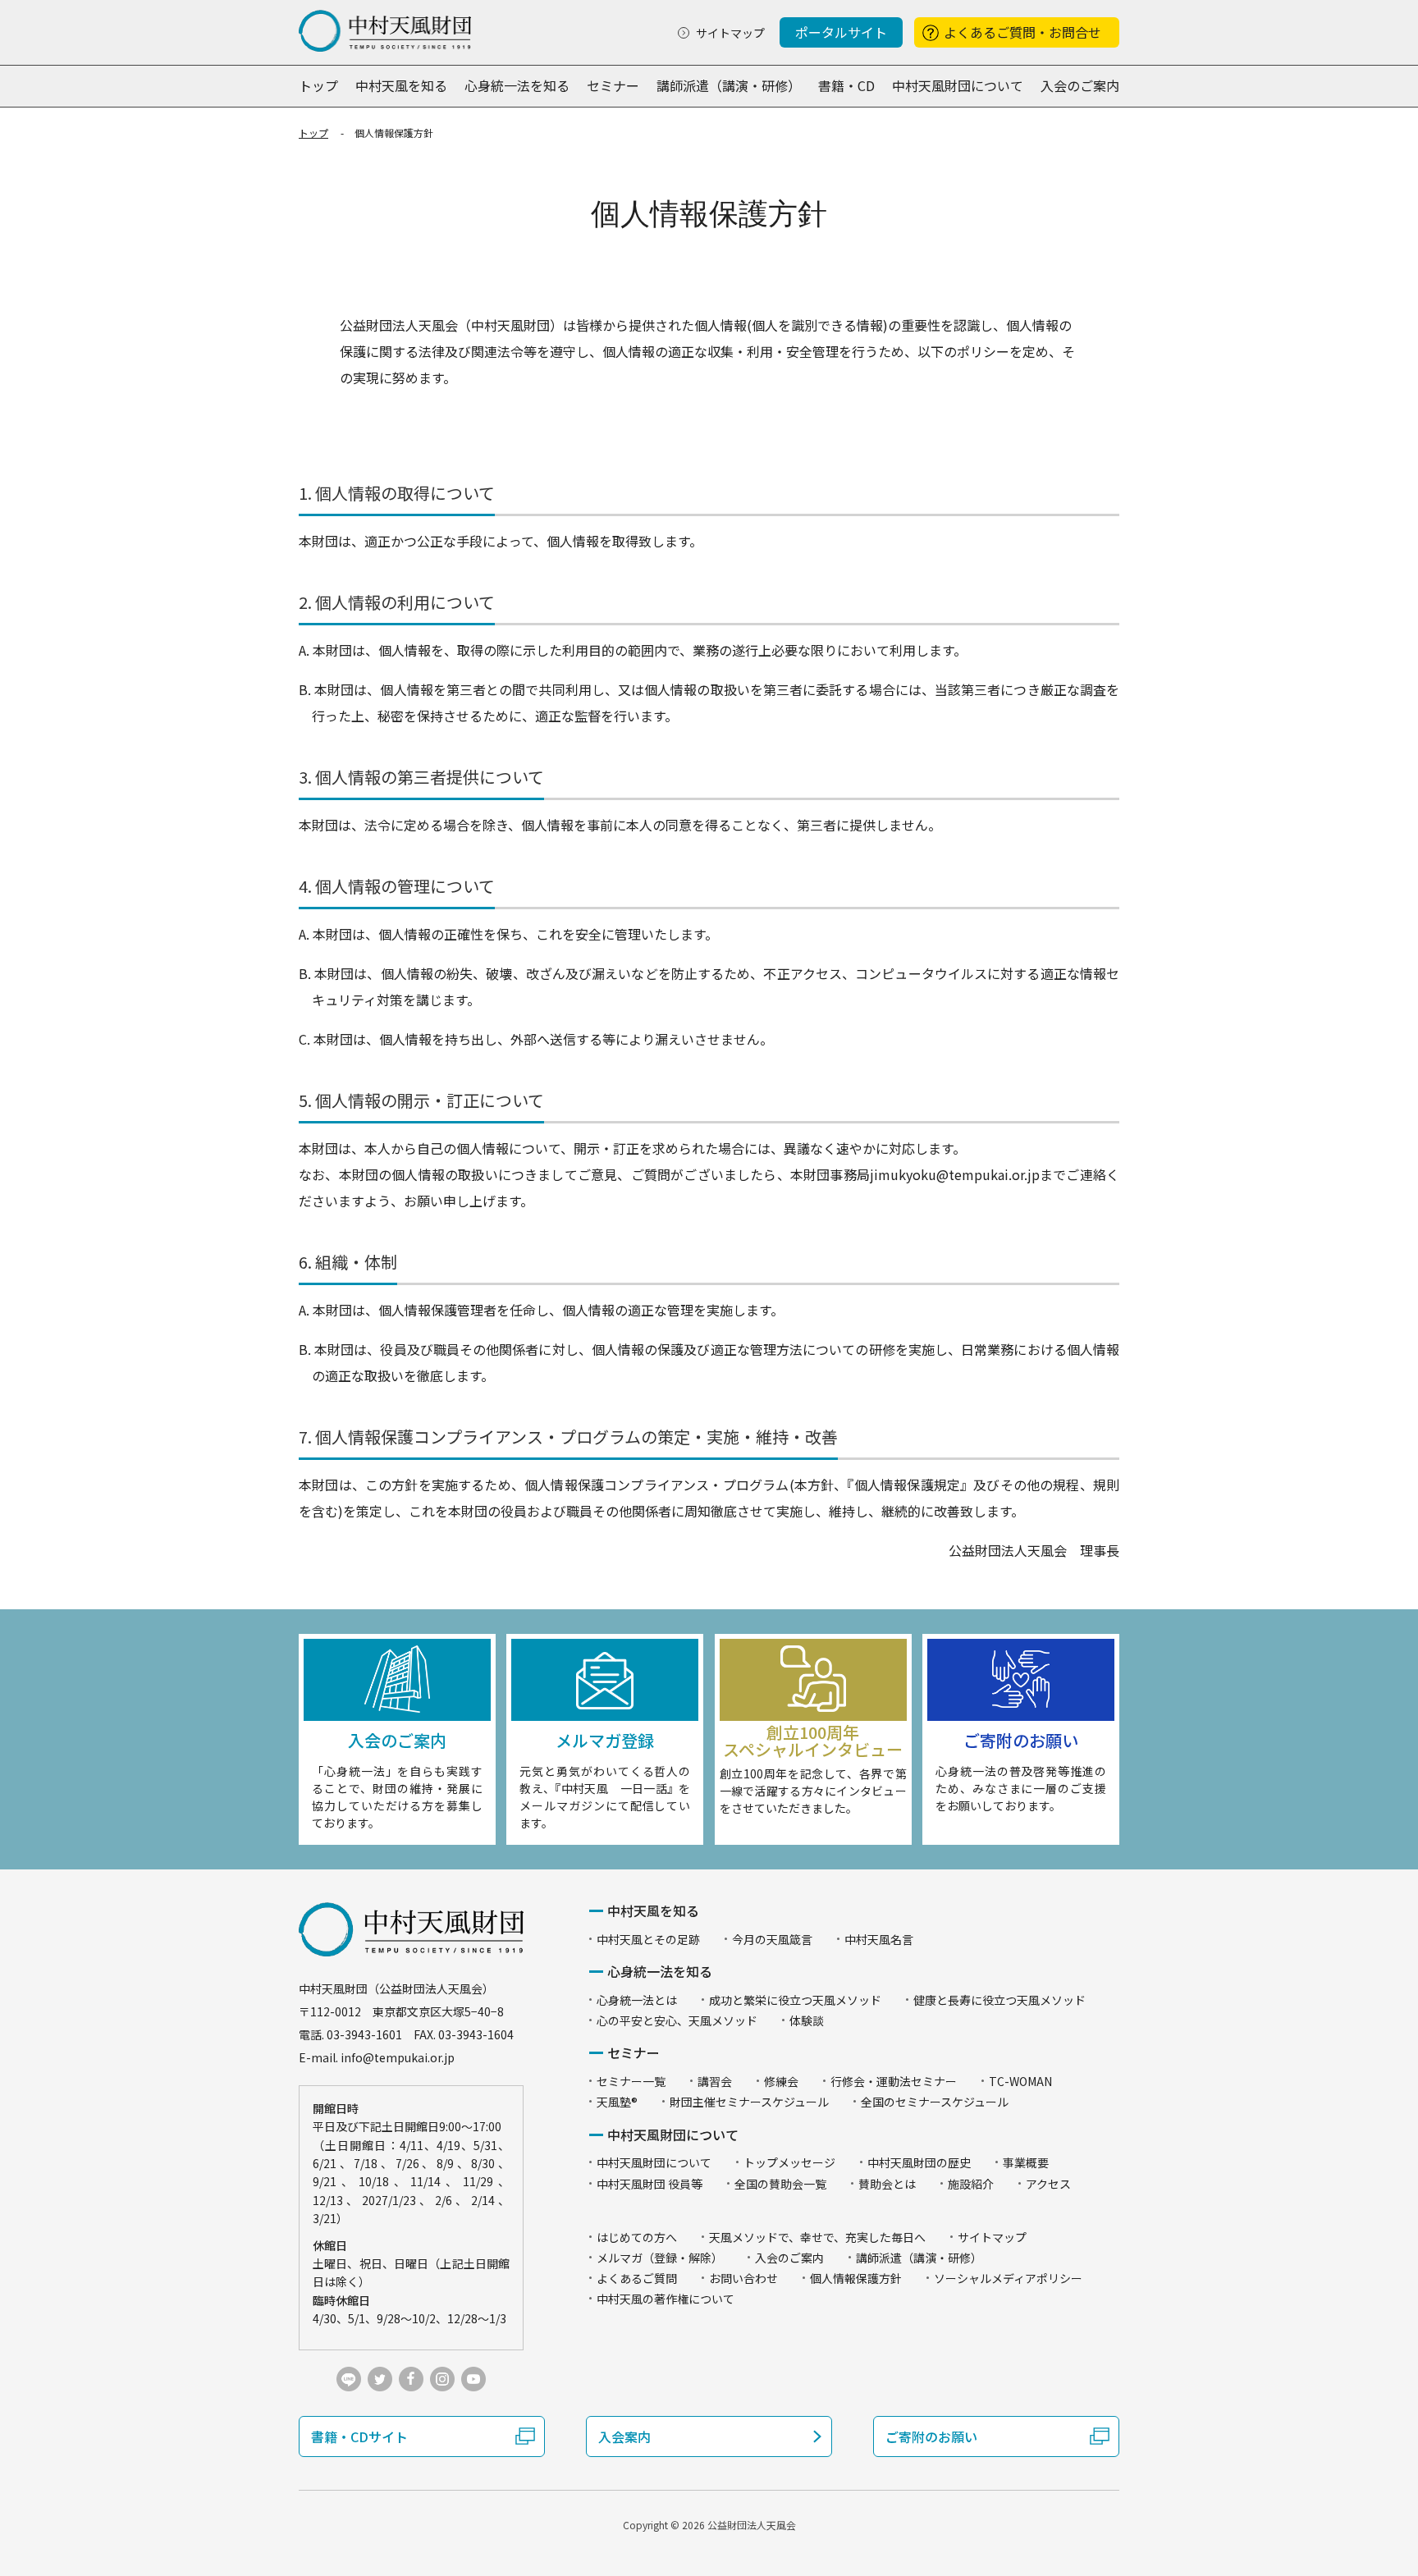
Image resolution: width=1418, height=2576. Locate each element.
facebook (411, 2379)
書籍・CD (846, 85)
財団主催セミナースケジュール (749, 2102)
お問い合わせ (743, 2278)
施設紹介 (971, 2184)
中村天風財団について (958, 85)
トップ (318, 85)
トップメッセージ (789, 2162)
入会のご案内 (1080, 85)
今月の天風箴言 (772, 1939)
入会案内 (624, 2436)
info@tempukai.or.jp (398, 2057)
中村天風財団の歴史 (919, 2162)
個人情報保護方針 (856, 2278)
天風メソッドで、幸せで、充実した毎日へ (817, 2237)
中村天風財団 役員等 (650, 2184)
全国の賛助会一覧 (780, 2184)
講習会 (715, 2081)
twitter (380, 2379)
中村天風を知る (401, 85)
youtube (473, 2379)
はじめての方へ (637, 2237)
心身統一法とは (637, 2000)
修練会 (781, 2081)
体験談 (807, 2020)
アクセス (1048, 2184)
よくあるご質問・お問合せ (1022, 32)
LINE (349, 2379)
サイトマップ (730, 33)
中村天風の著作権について (666, 2299)
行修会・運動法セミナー (894, 2081)
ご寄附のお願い (931, 2436)
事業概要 (1026, 2162)
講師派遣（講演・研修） (729, 85)
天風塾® (617, 2102)
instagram (442, 2379)
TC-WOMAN (1020, 2081)
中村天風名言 (879, 1939)
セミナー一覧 (631, 2081)
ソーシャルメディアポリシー (1008, 2278)
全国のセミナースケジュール (935, 2102)
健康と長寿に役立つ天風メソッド (999, 2000)
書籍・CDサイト (359, 2436)
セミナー (613, 85)
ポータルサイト (841, 32)
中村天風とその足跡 (648, 1939)
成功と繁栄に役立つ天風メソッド (795, 2000)
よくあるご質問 (637, 2278)
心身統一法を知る (517, 85)
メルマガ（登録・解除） (660, 2258)
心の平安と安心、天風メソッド (677, 2020)
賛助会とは (887, 2184)
